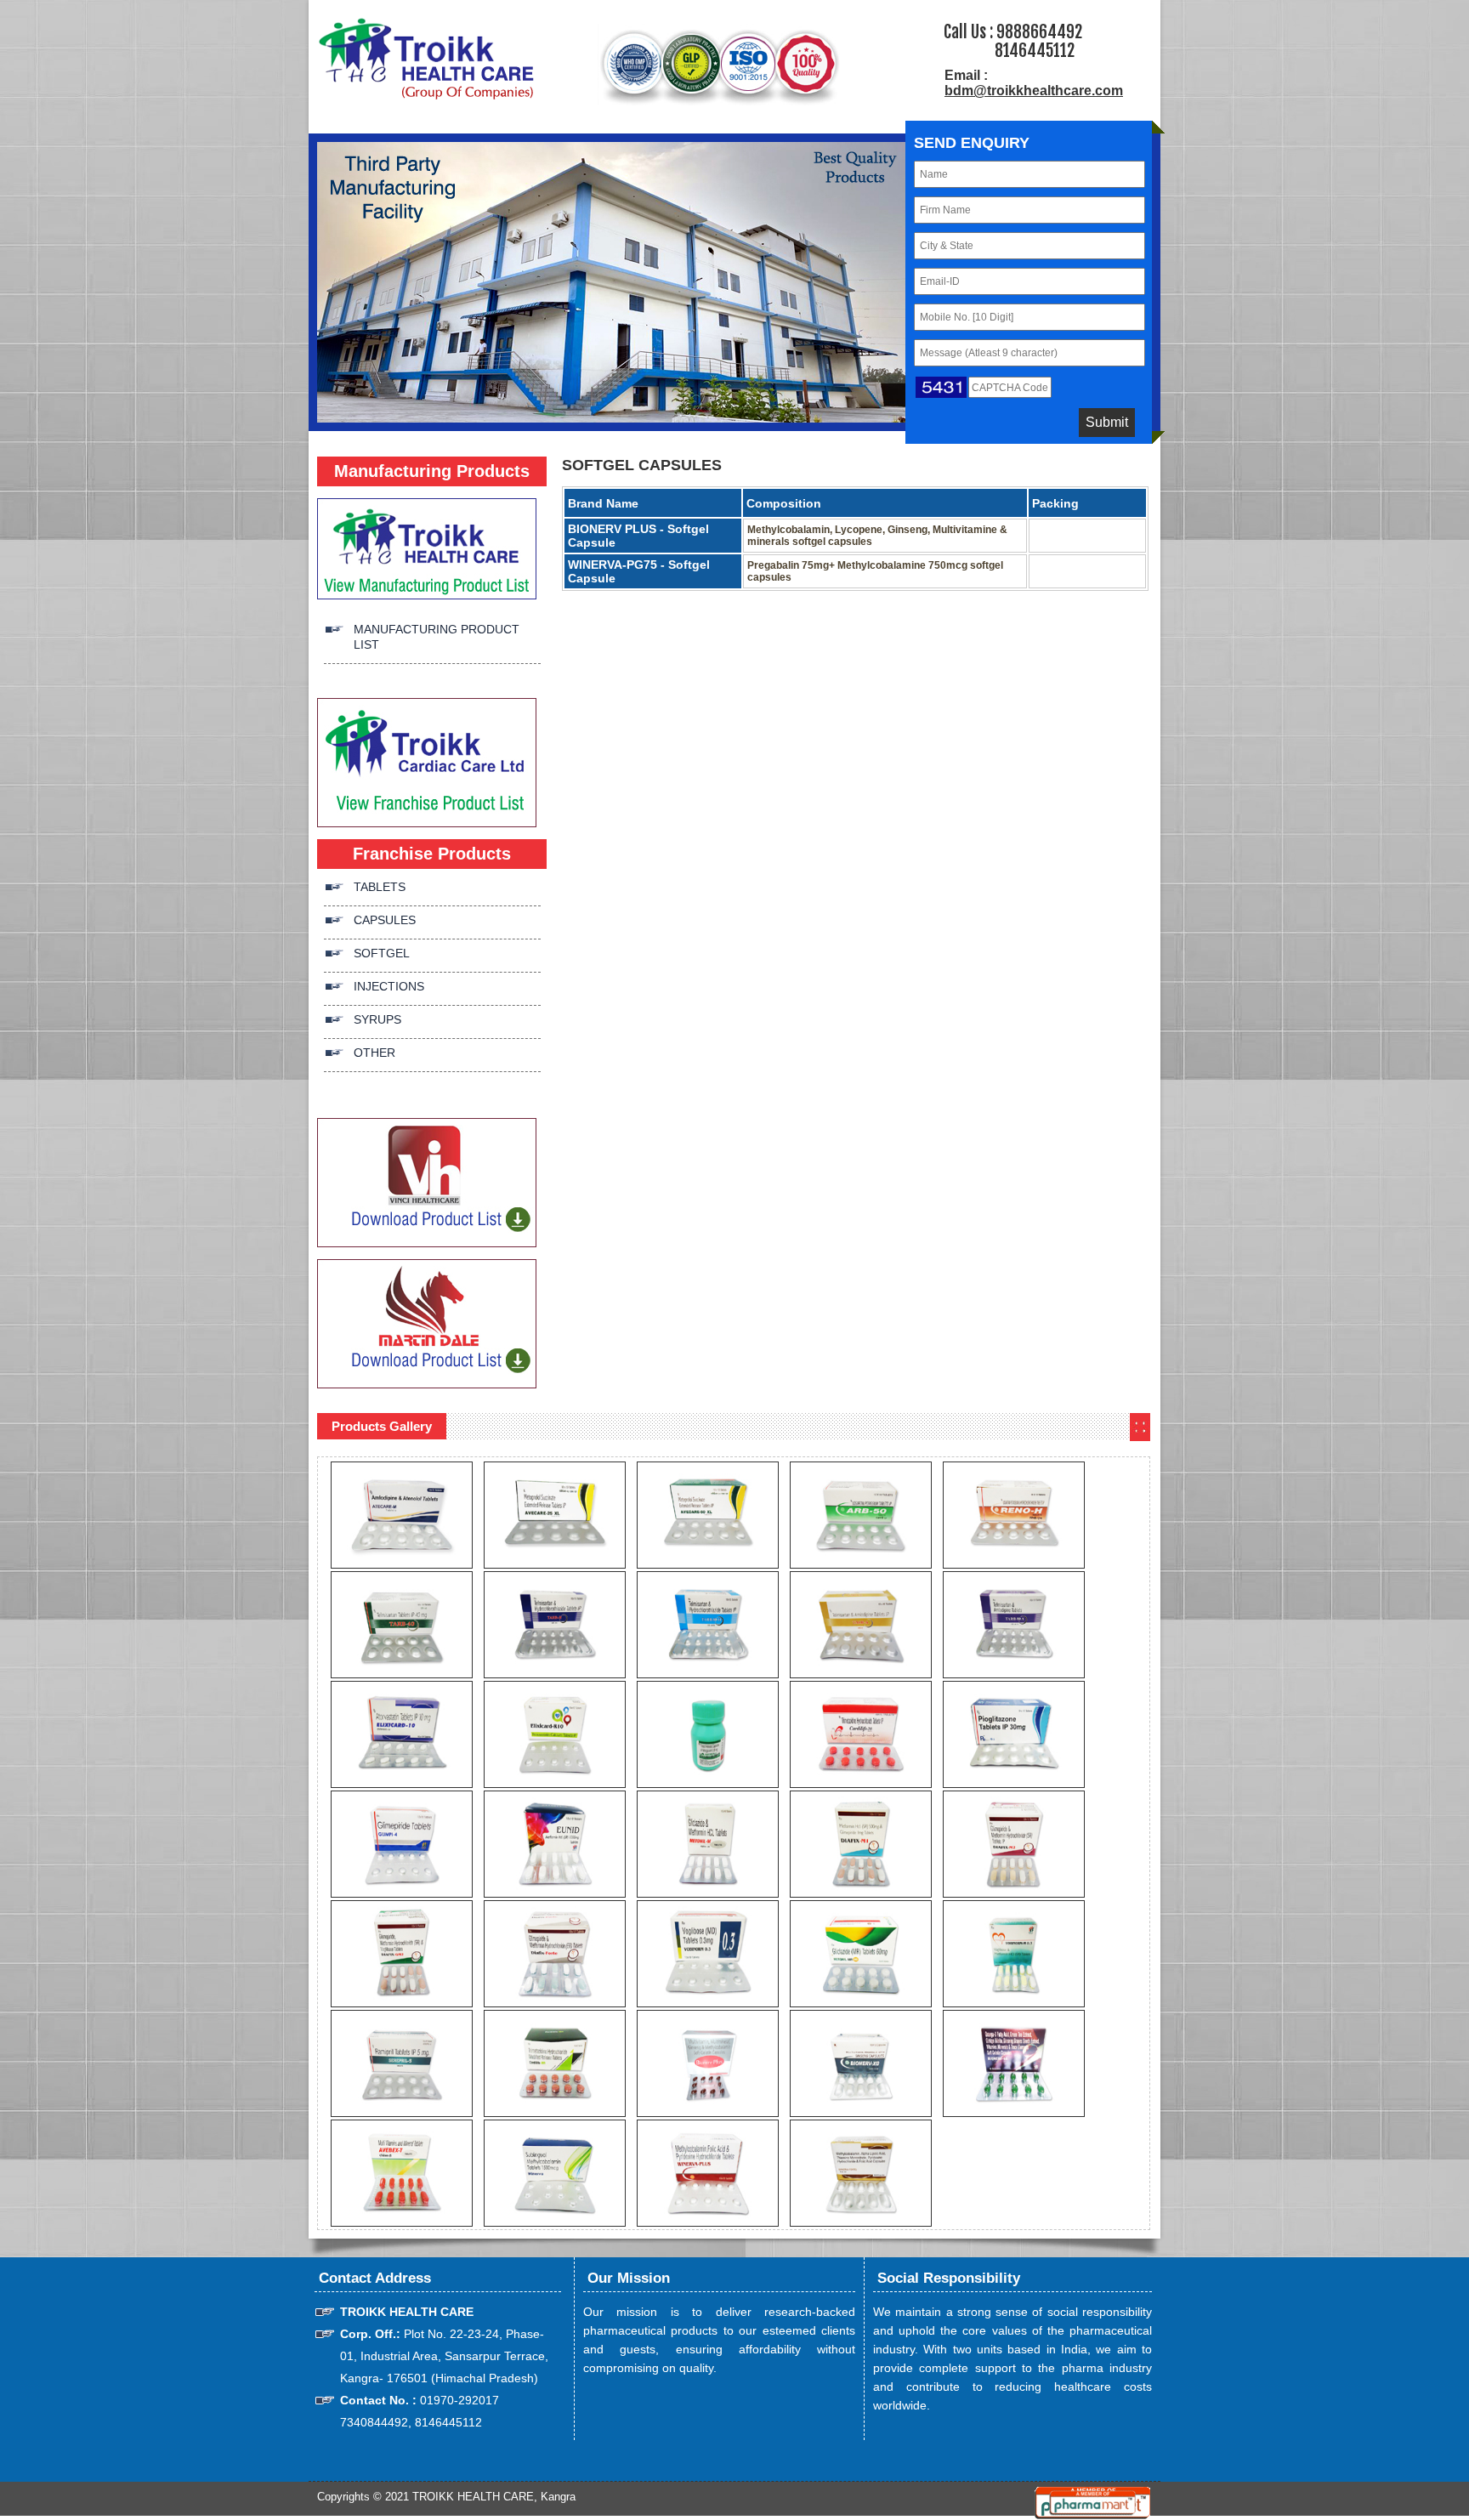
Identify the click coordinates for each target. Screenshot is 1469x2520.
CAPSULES (385, 920)
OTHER (374, 1053)
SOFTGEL (382, 953)
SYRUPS (377, 1019)
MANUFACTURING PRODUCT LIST (437, 637)
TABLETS (380, 887)
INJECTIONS (389, 986)
